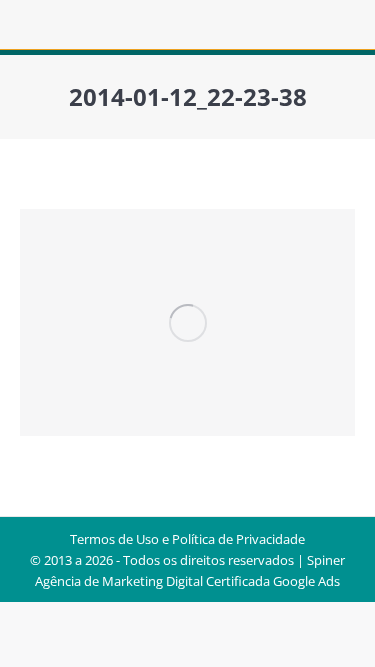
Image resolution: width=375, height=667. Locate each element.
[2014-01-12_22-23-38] (187, 322)
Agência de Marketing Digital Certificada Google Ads (187, 581)
